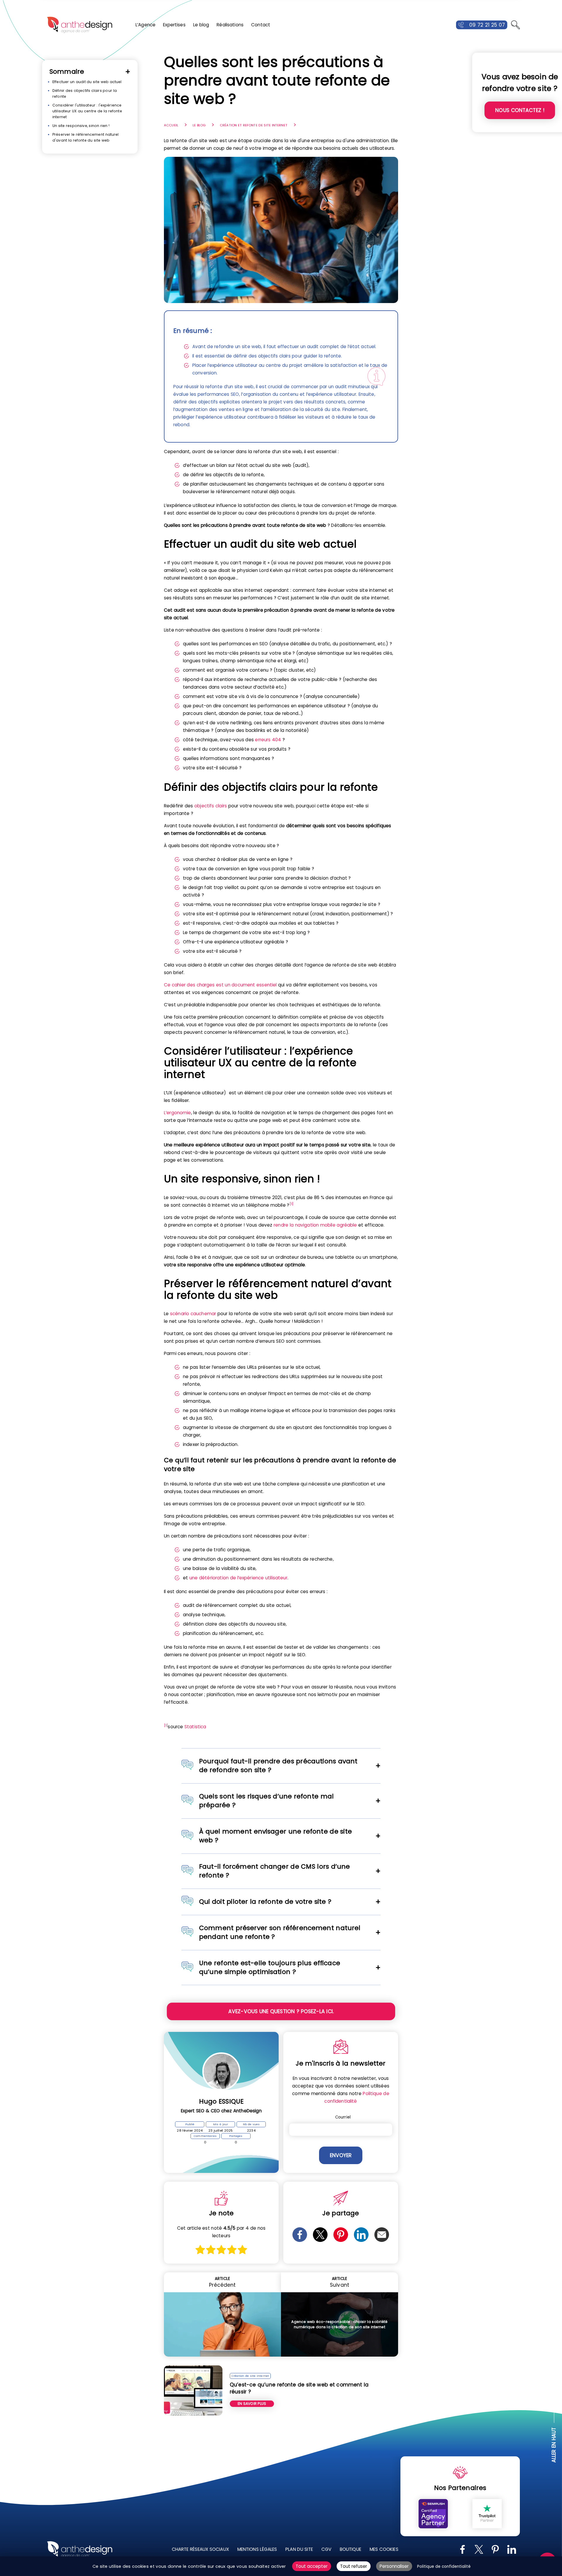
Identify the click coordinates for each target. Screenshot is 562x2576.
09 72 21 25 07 (487, 25)
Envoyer (341, 2155)
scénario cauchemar (193, 1314)
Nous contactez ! (520, 110)
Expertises (174, 25)
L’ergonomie (178, 1113)
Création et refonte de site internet (254, 125)
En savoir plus (252, 2404)
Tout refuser (354, 2566)
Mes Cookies (384, 2549)
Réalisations (230, 25)
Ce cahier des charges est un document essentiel (220, 985)
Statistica (195, 1727)
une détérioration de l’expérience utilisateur (238, 1578)
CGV (326, 2549)
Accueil (171, 125)
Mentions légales (257, 2549)
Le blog (201, 25)
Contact (261, 25)
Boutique (351, 2549)
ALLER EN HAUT (554, 2445)
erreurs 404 (268, 740)
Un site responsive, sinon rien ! (81, 126)
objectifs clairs (211, 806)
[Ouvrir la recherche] (515, 25)
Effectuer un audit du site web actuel (87, 82)
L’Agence (145, 25)
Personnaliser (394, 2566)
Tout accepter (312, 2566)
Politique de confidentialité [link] (444, 2566)
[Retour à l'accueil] (80, 25)
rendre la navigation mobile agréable (315, 1225)
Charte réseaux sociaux (200, 2549)
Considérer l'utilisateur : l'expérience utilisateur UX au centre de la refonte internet (87, 111)
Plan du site (299, 2549)
